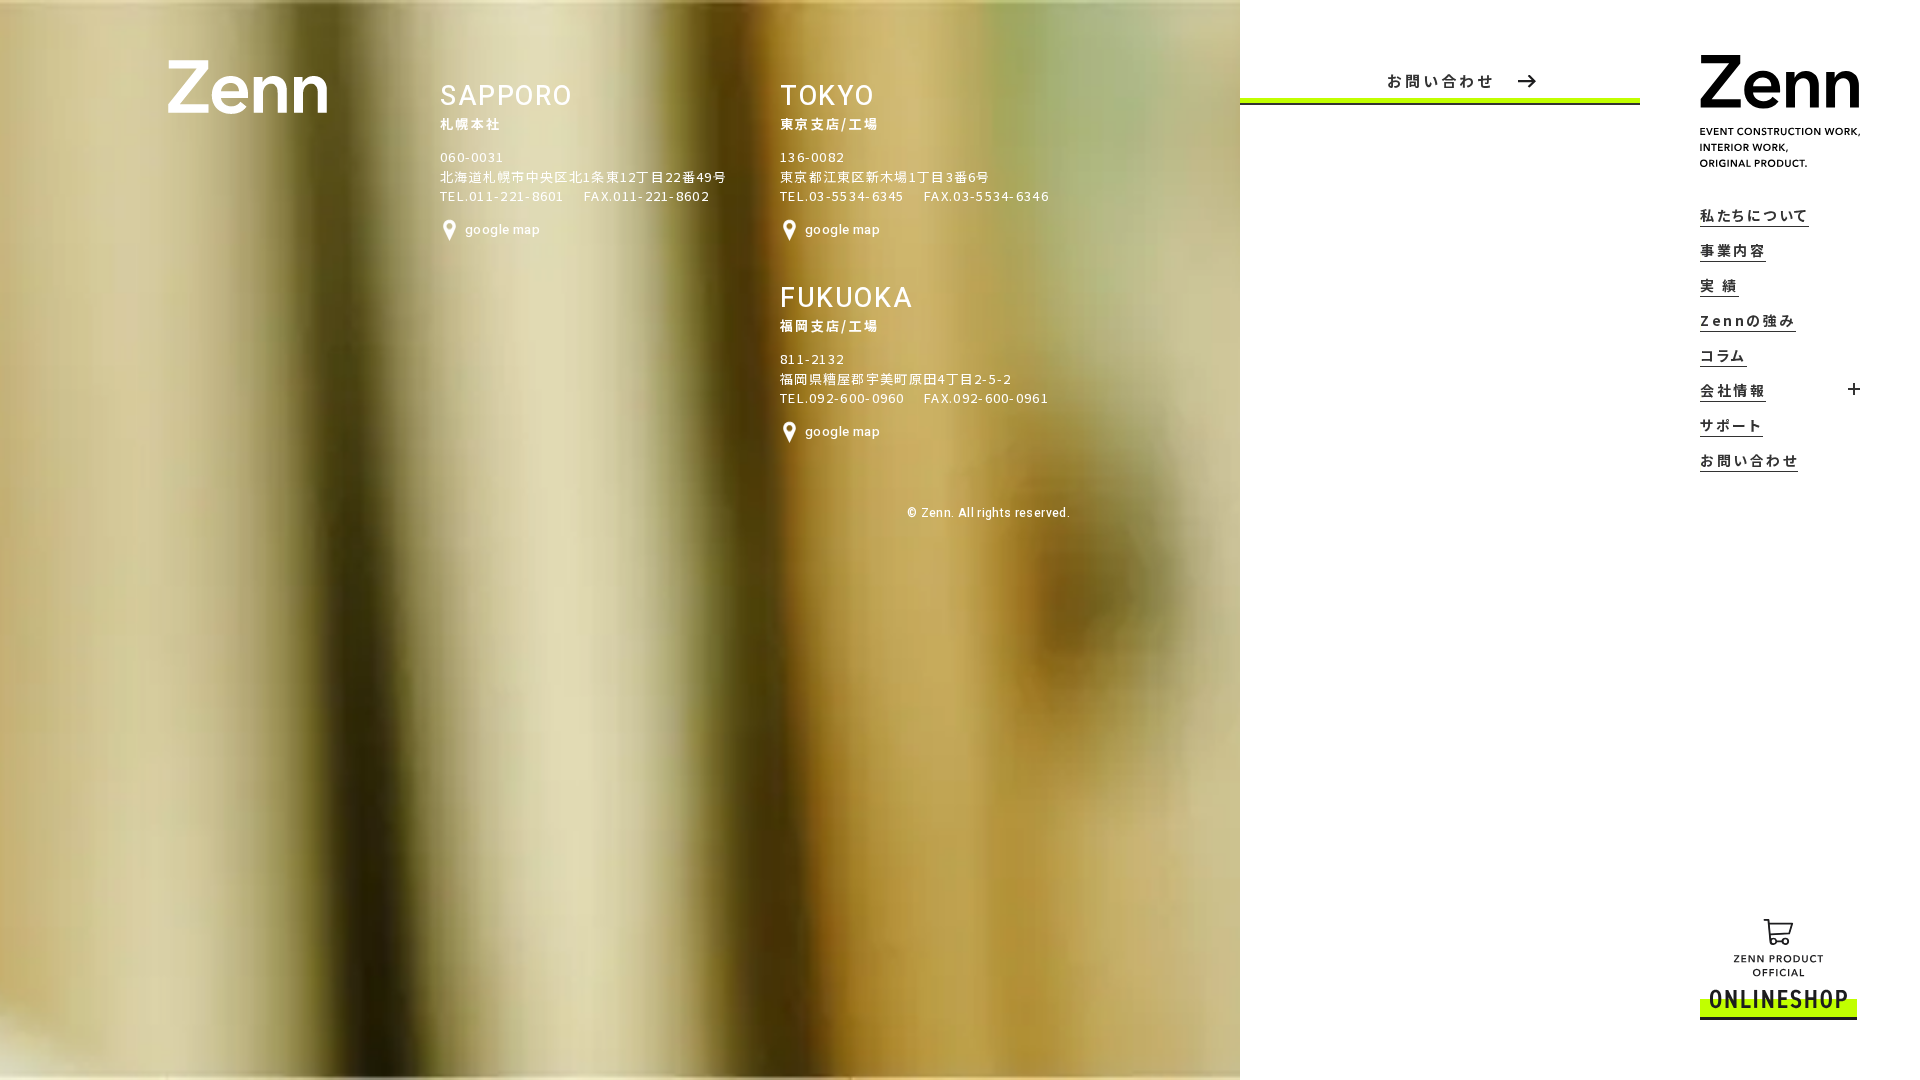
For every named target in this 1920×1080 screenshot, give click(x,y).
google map (502, 229)
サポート (1731, 425)
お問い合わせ (1749, 460)
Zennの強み (1748, 320)
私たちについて (1754, 215)
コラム (1723, 355)
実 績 (1719, 285)
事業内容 (1733, 250)
